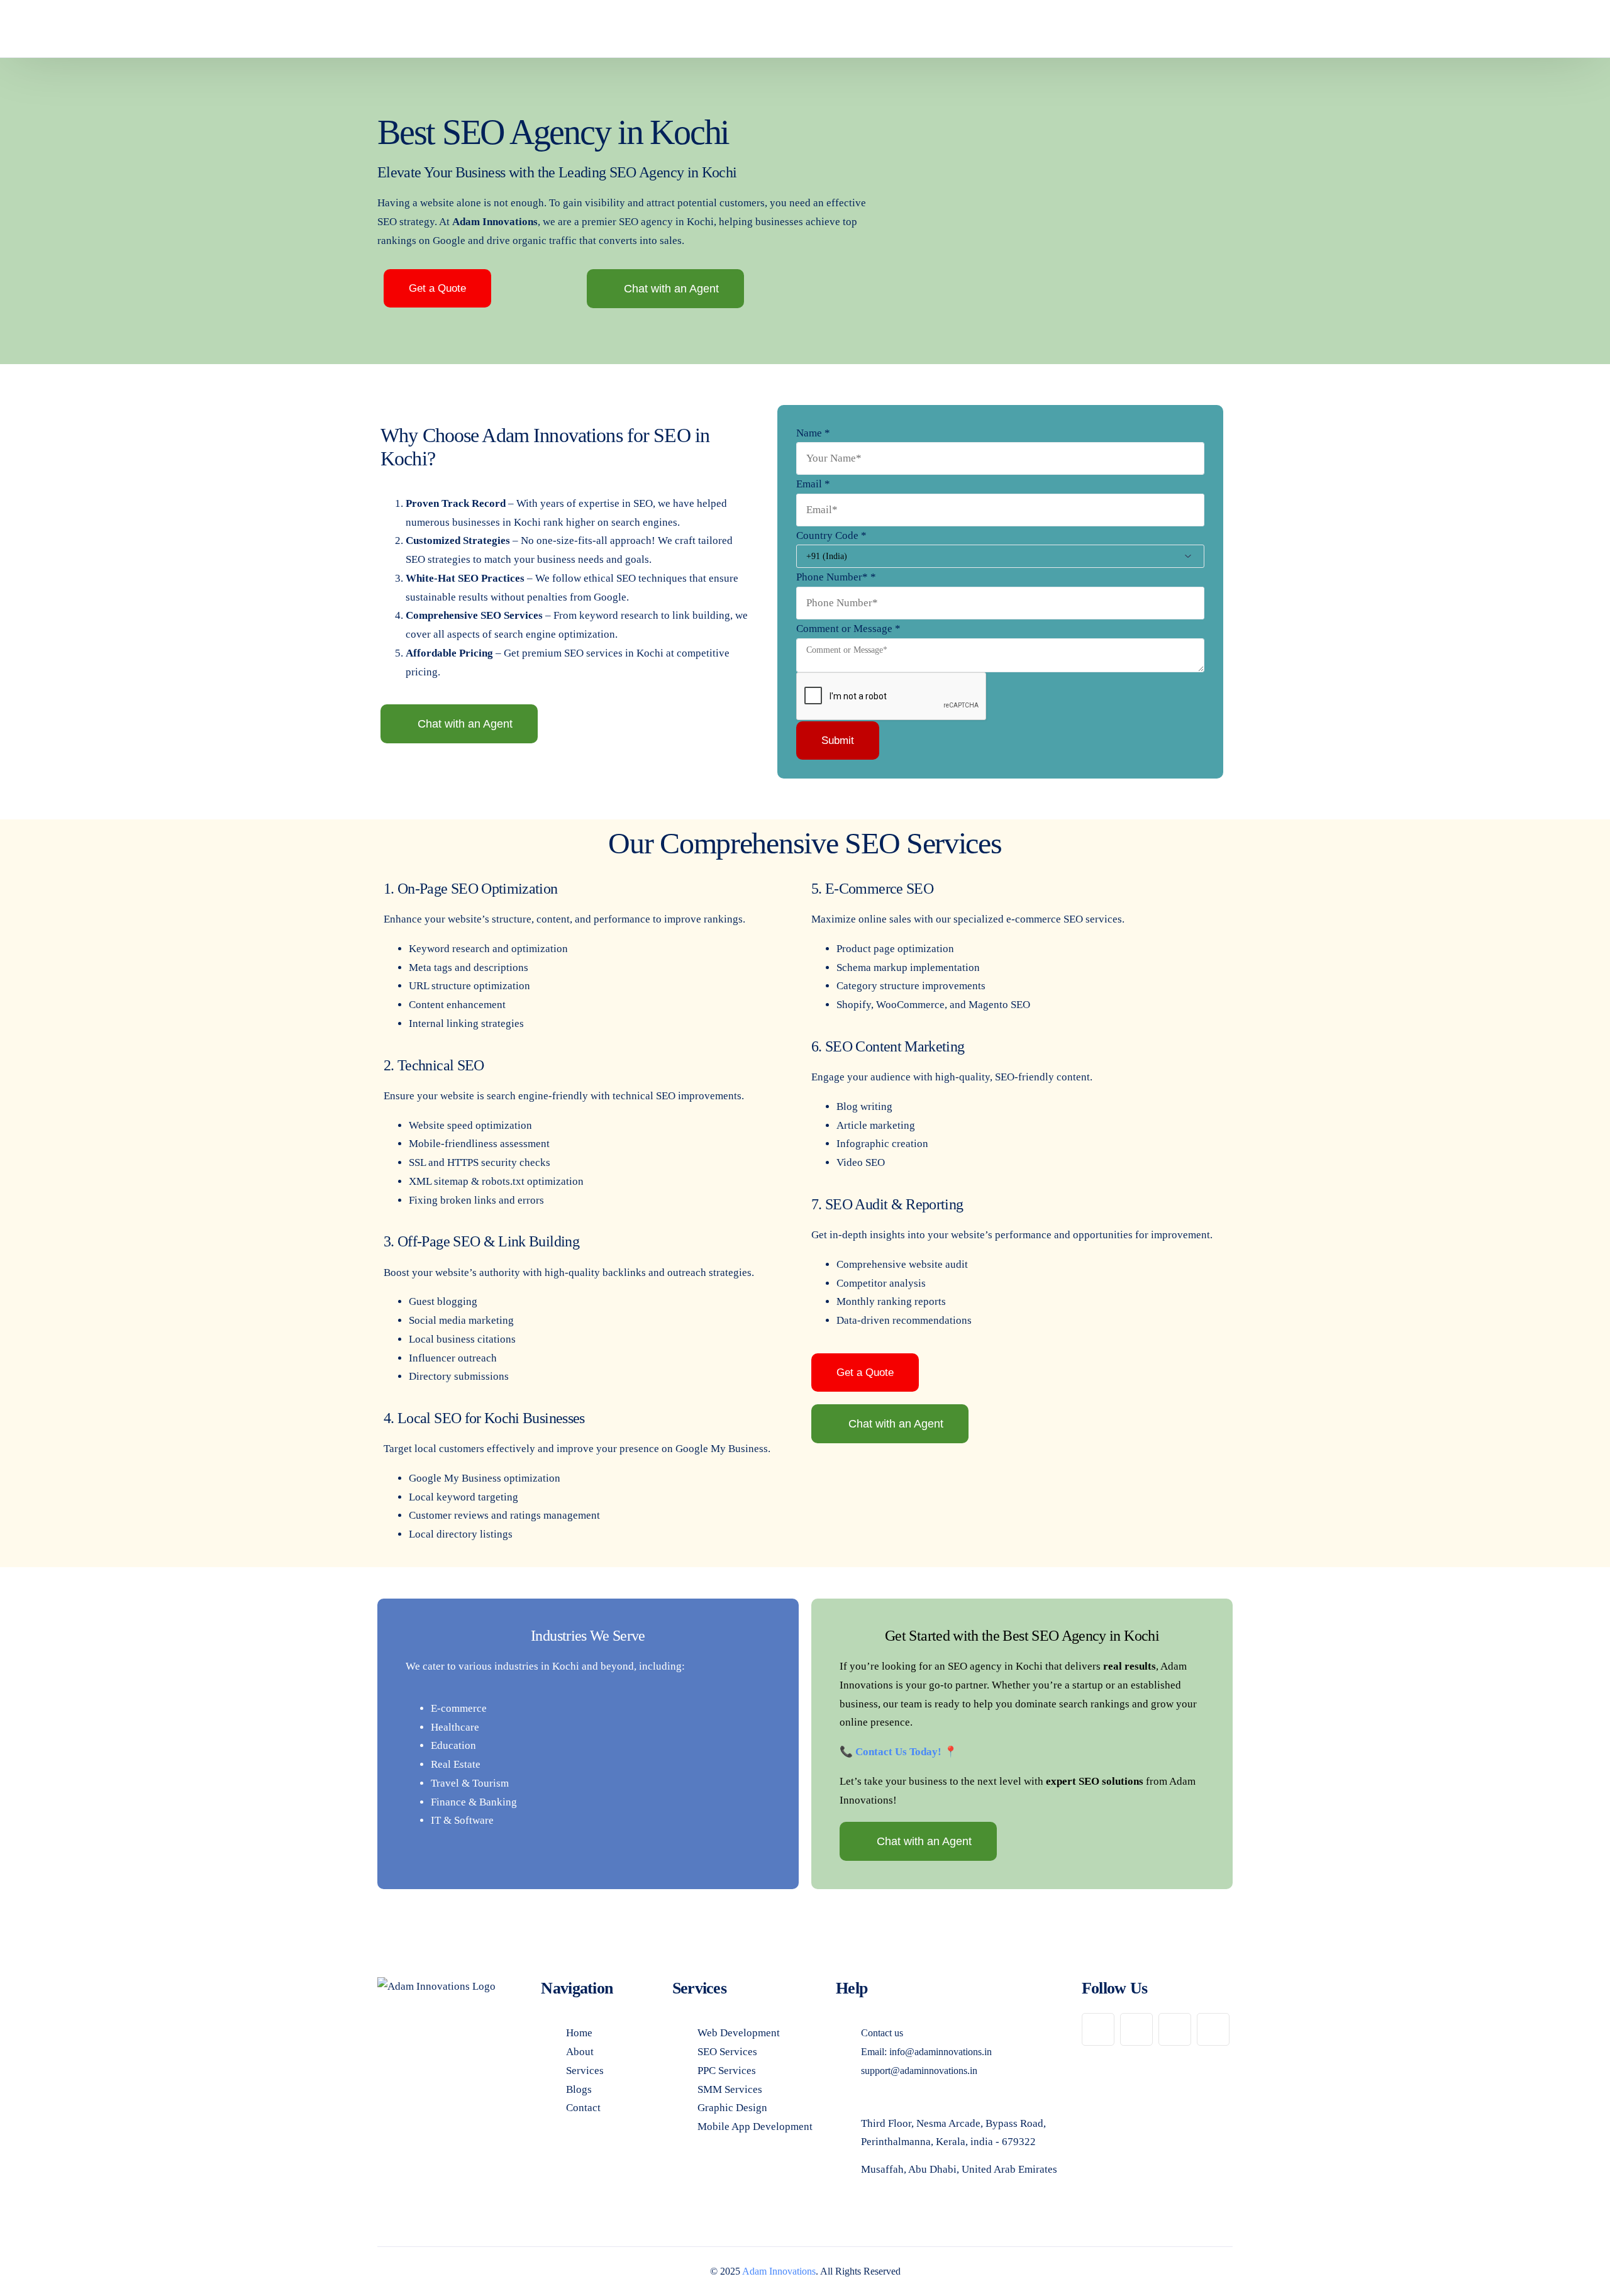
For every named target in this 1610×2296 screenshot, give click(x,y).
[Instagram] (1136, 2029)
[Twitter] (1213, 2029)
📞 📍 (900, 1752)
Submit (838, 740)
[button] (437, 288)
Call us (1197, 29)
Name (813, 433)
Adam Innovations (779, 2271)
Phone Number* (836, 577)
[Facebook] (1098, 2029)
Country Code (831, 535)
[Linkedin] (1175, 2029)
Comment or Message (848, 629)
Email (813, 484)
